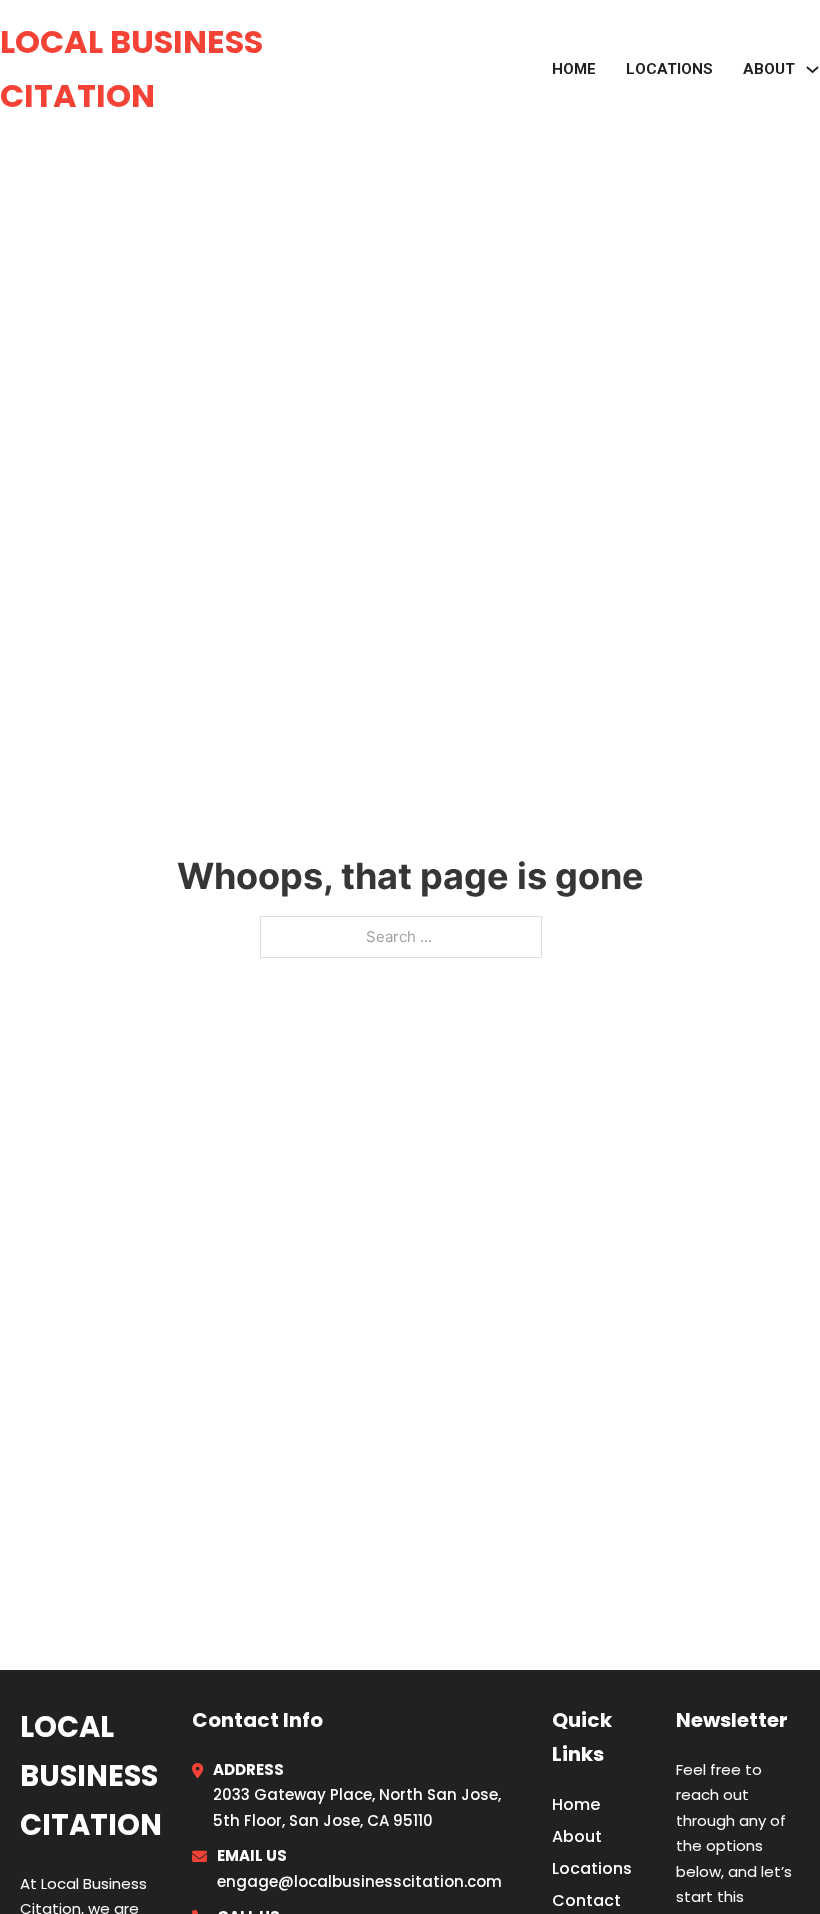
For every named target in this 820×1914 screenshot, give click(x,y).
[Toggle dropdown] (812, 69)
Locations (669, 69)
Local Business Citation (131, 68)
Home (574, 69)
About (577, 1836)
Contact (586, 1900)
